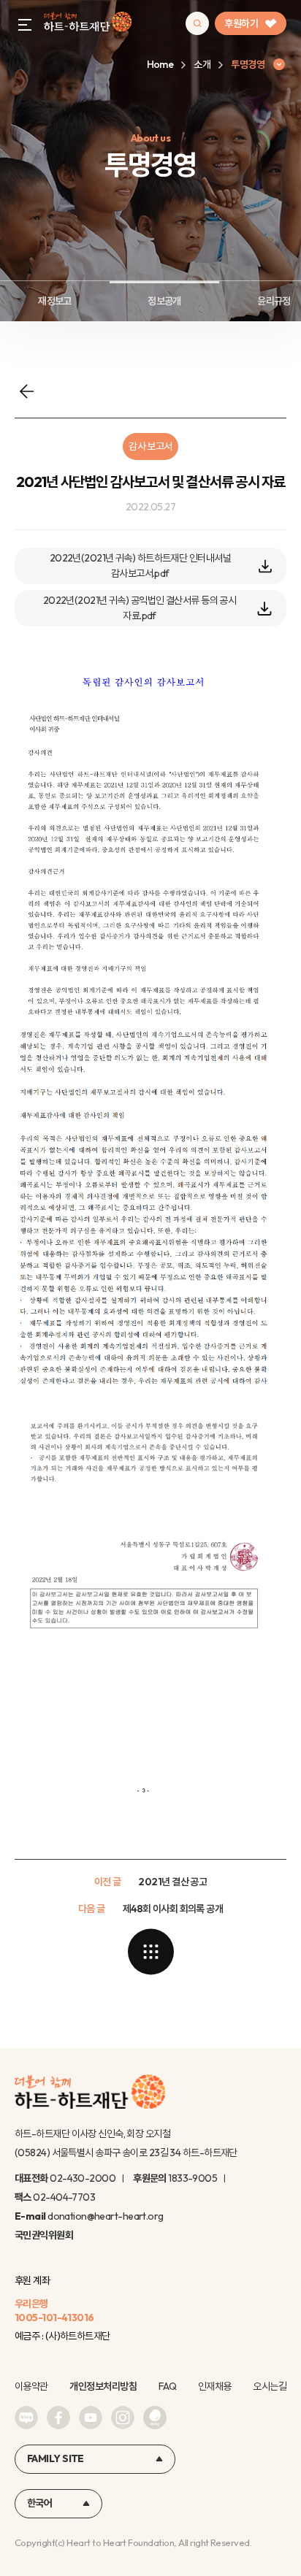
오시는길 (270, 2386)
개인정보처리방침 (103, 2386)
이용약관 (31, 2386)
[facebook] (58, 2418)
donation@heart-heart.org (106, 2216)
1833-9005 (193, 2178)
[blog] (26, 2418)
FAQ (167, 2386)
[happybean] (155, 2418)
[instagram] (123, 2418)
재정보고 (55, 301)
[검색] (197, 23)
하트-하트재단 (88, 24)
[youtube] (91, 2418)
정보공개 (164, 301)
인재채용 (215, 2386)
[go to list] (150, 1952)
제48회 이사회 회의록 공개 (173, 1909)
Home (160, 64)
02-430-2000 (83, 2178)
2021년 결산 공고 (172, 1882)
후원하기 (241, 23)
